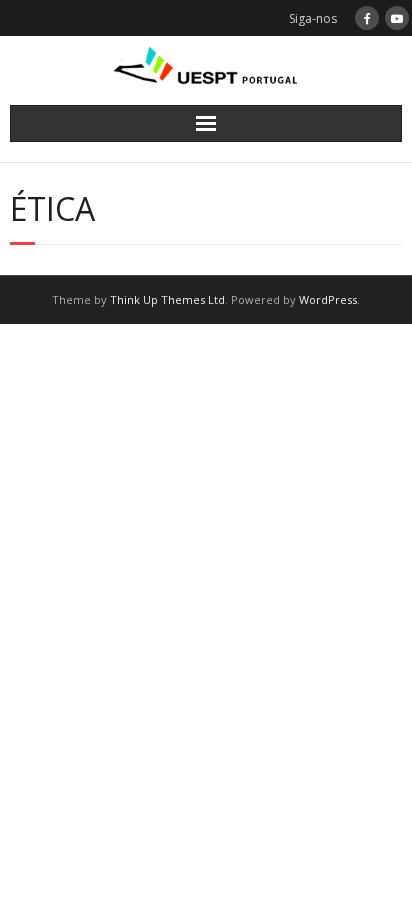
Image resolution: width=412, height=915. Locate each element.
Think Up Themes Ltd (167, 299)
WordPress (328, 299)
